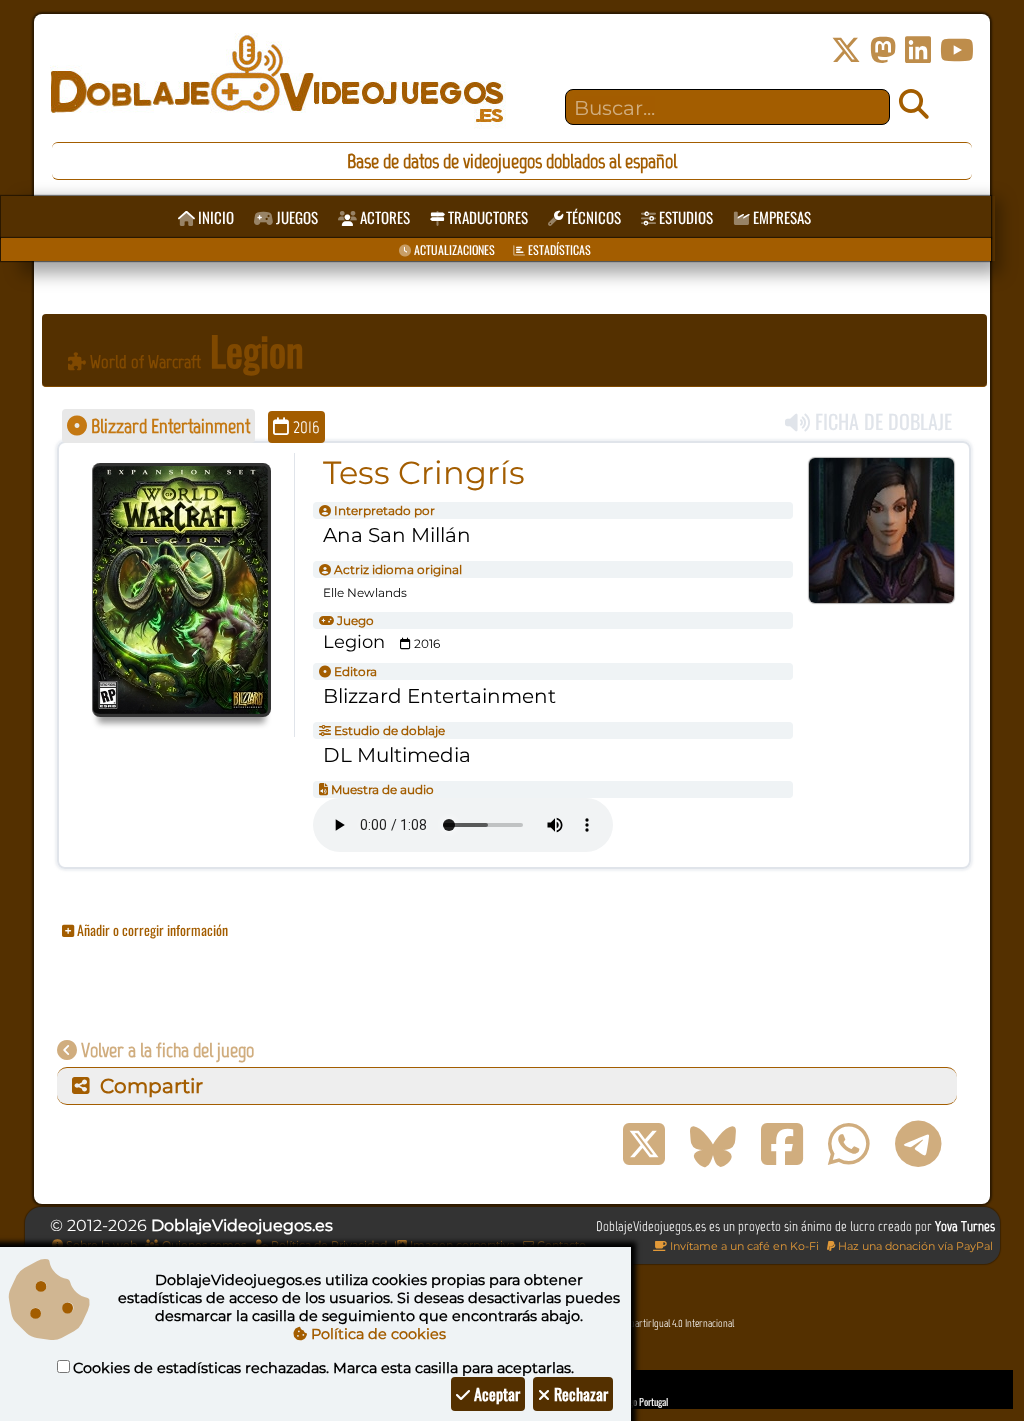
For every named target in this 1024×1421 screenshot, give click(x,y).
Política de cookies (376, 1334)
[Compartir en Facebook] (782, 1145)
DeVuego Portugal (637, 1401)
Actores (383, 217)
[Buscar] (914, 105)
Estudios (684, 217)
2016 (304, 427)
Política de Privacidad (327, 1245)
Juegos (295, 217)
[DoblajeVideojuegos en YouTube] (957, 50)
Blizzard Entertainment (168, 426)
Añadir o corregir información (151, 929)
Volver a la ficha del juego (165, 1050)
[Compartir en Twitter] (644, 1145)
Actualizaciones (453, 249)
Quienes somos (202, 1245)
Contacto (560, 1245)
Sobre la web (100, 1245)
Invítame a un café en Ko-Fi (743, 1246)
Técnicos (592, 217)
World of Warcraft (143, 362)
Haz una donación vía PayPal (914, 1246)
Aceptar (495, 1394)
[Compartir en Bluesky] (713, 1145)
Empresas (780, 217)
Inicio (214, 217)
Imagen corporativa (461, 1245)
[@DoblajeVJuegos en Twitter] (846, 50)
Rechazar (579, 1394)
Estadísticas (558, 249)
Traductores (486, 217)
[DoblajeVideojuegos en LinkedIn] (918, 50)
